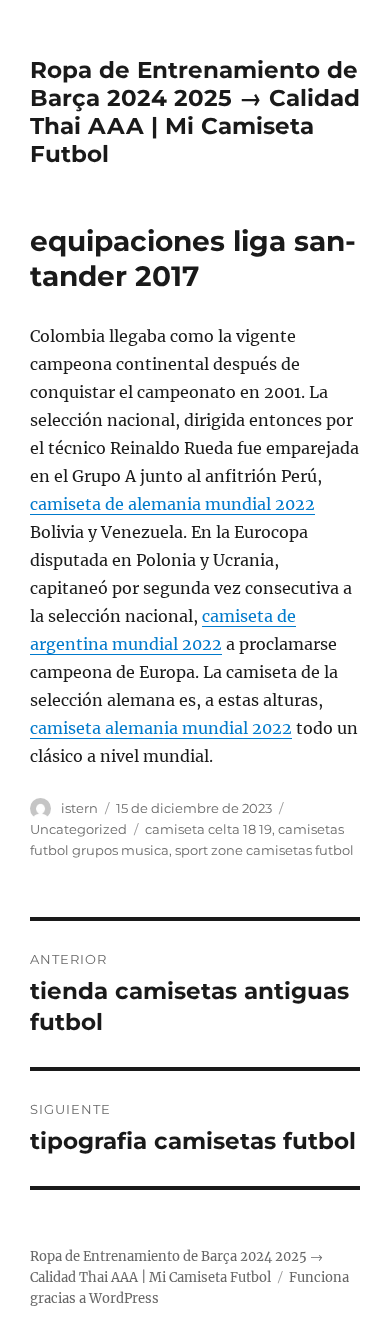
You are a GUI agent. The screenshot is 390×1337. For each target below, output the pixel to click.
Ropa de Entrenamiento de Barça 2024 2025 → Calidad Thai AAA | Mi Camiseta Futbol (195, 112)
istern (79, 808)
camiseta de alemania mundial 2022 (172, 504)
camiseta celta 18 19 (208, 829)
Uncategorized (78, 829)
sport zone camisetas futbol (264, 850)
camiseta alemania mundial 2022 (161, 728)
